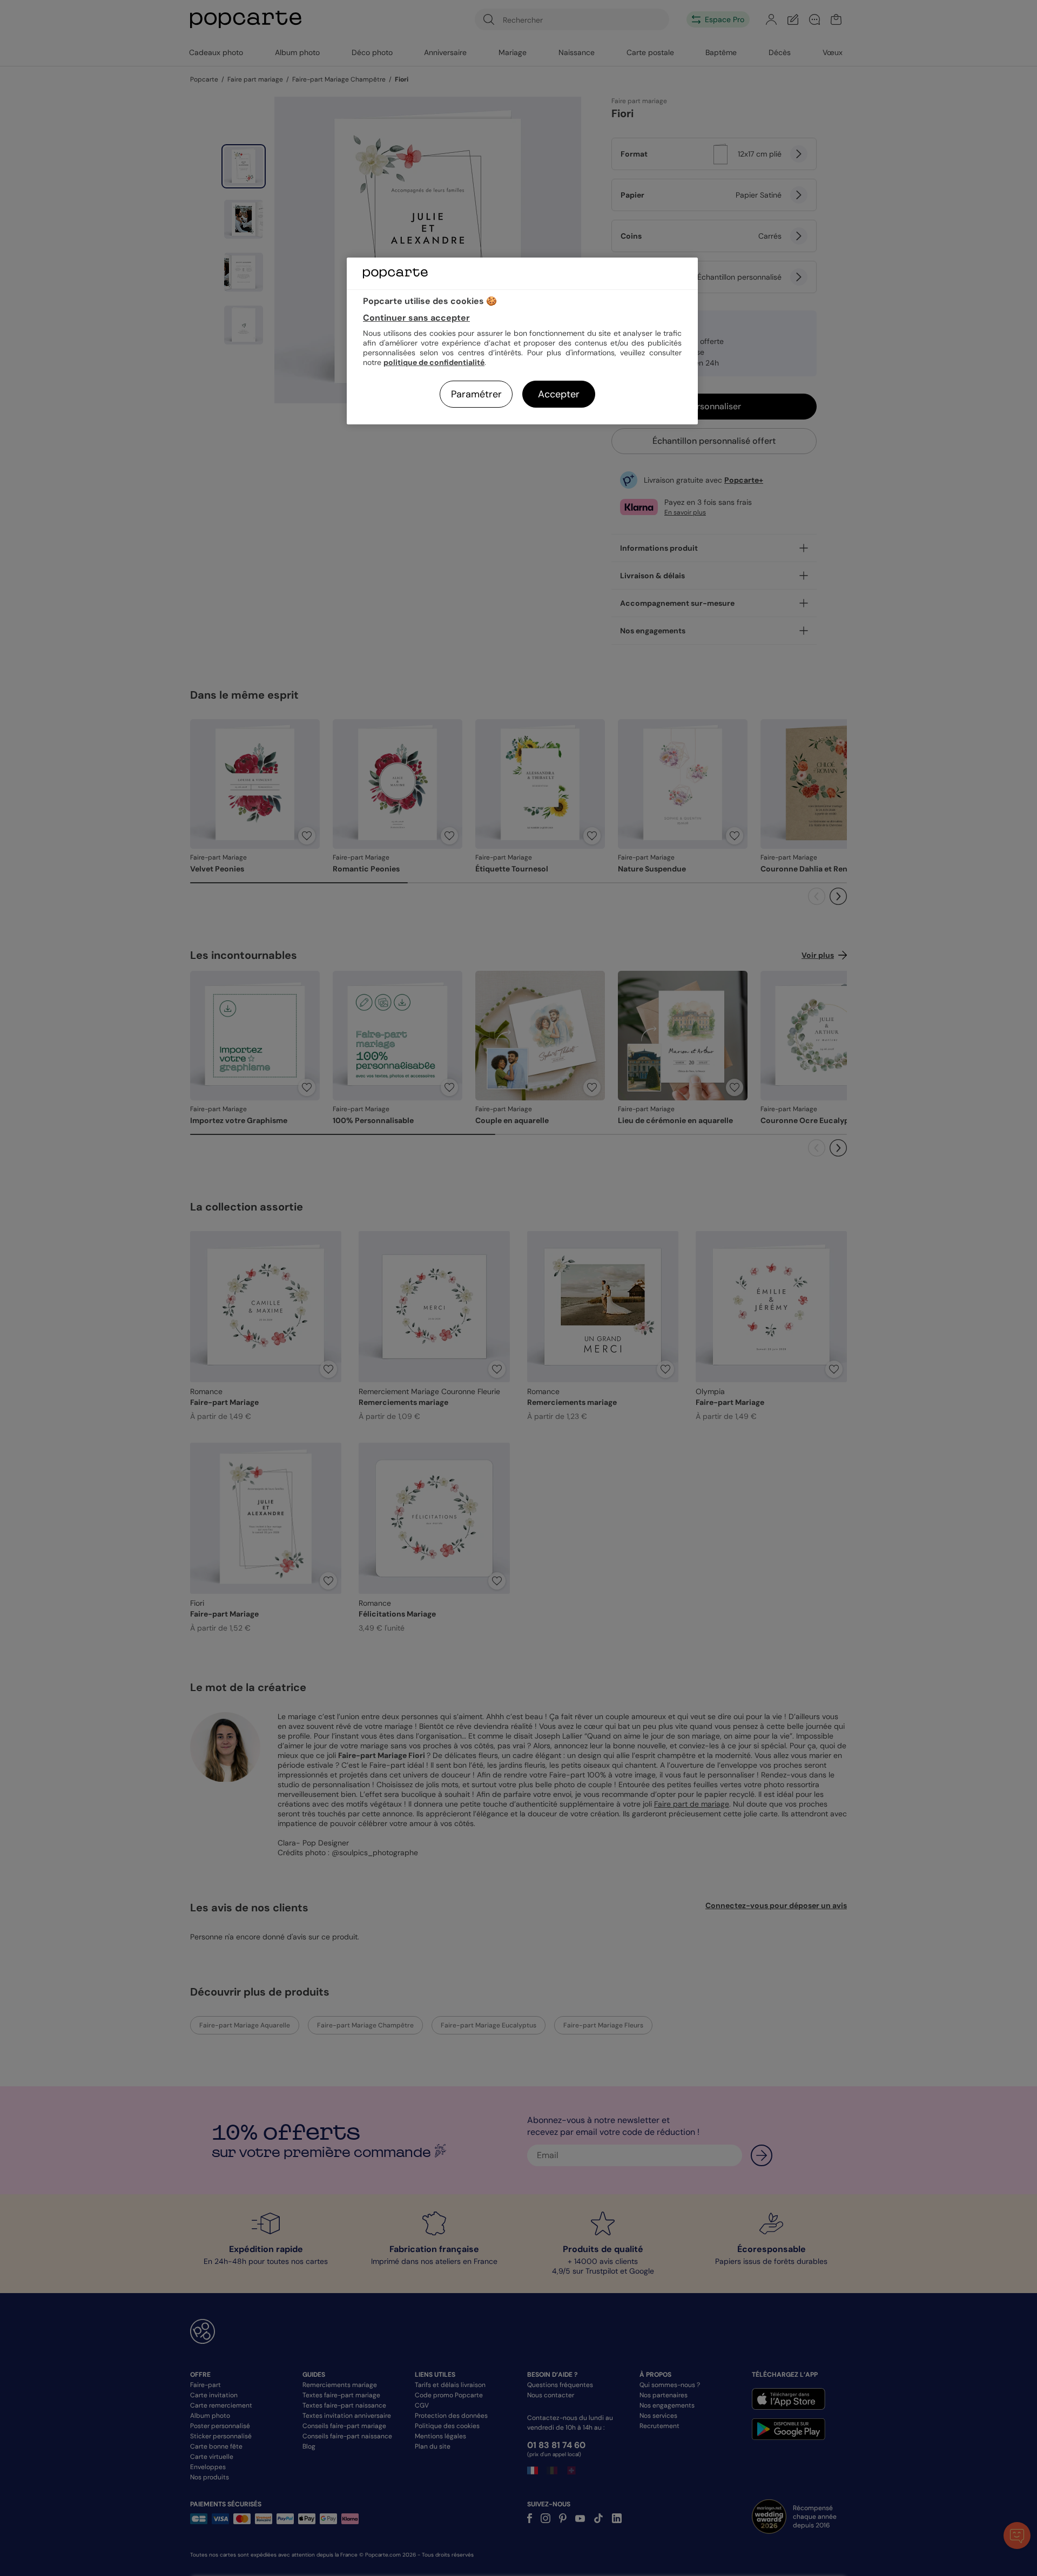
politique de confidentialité (434, 362)
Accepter (559, 394)
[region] (522, 341)
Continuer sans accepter (416, 318)
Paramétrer (476, 394)
